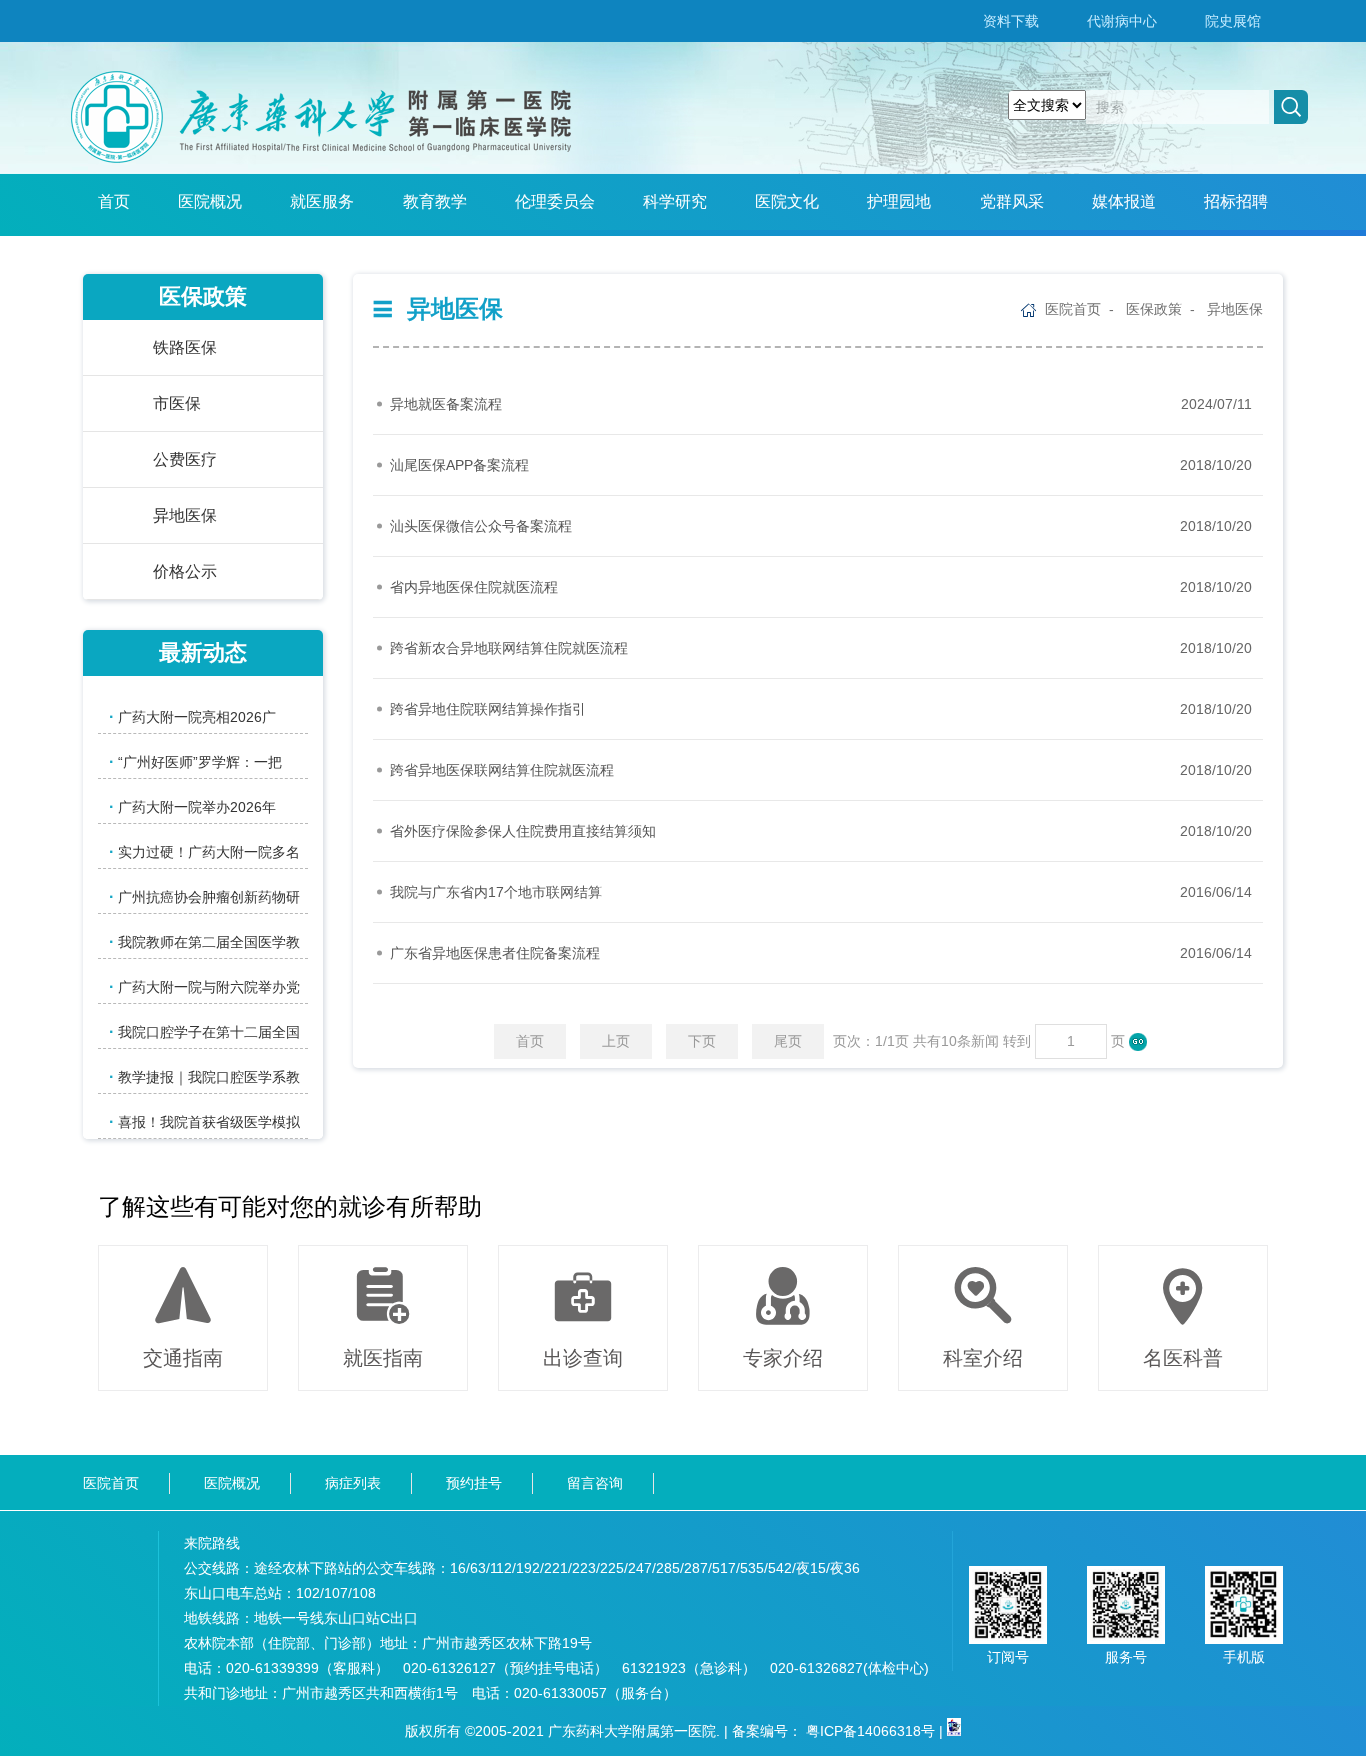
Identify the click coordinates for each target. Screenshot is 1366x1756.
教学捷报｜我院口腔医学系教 (204, 1076)
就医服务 (322, 201)
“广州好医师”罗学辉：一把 (195, 761)
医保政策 (1154, 309)
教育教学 (435, 201)
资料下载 (1011, 21)
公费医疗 (185, 459)
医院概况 (210, 201)
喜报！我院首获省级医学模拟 (204, 1121)
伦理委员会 (555, 201)
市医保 (177, 403)
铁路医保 (185, 347)
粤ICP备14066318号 (870, 1731)
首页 (114, 201)
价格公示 (185, 571)
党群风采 (1012, 201)
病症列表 (353, 1483)
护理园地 (899, 201)
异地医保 (1235, 309)
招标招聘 (1236, 201)
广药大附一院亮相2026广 (192, 716)
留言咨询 (595, 1483)
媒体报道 (1124, 201)
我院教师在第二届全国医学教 (204, 941)
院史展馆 (1233, 21)
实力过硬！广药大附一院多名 (204, 851)
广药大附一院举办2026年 (192, 806)
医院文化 (787, 201)
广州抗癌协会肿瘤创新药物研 (204, 896)
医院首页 (1073, 309)
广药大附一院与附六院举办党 (204, 986)
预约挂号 (474, 1483)
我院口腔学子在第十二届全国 (204, 1031)
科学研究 (675, 201)
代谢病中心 (1122, 21)
